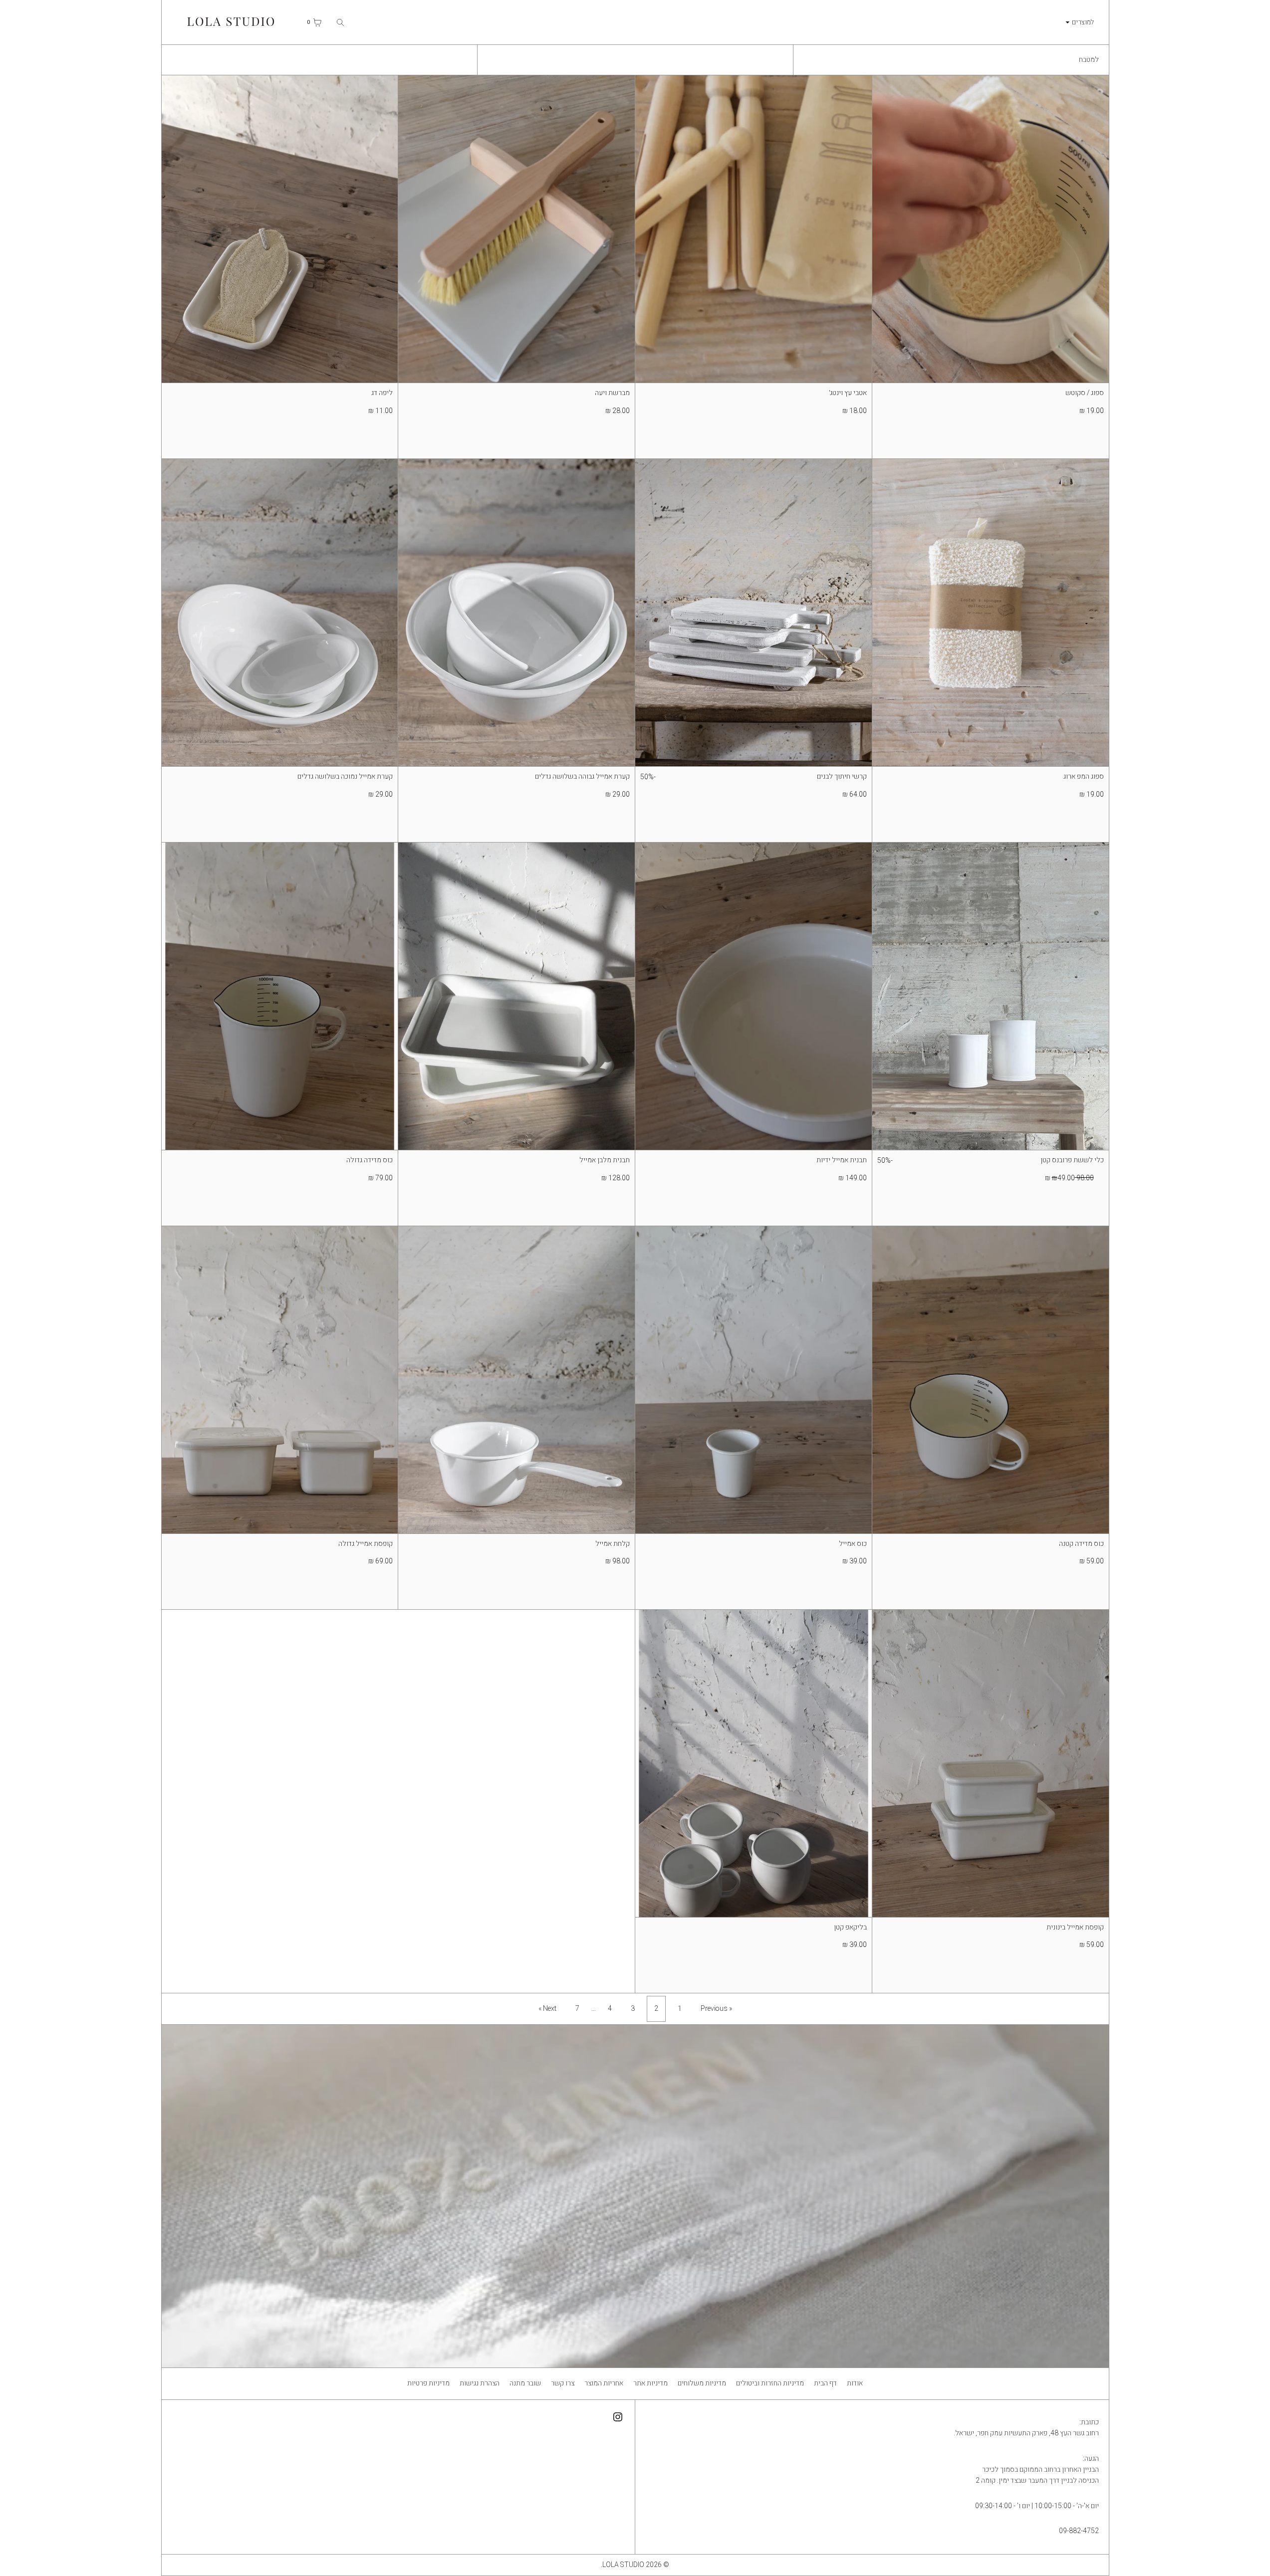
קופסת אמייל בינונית (1075, 1927)
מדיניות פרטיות (428, 2383)
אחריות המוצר (604, 2383)
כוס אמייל (853, 1544)
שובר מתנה (525, 2383)
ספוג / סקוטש (1085, 393)
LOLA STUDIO (623, 2565)
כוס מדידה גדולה (370, 1160)
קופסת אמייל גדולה (366, 1544)
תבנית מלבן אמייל (605, 1160)
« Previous (716, 2009)
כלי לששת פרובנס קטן (1072, 1160)
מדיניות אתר (650, 2383)
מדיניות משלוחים (702, 2383)
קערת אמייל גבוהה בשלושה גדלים (582, 776)
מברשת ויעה (612, 393)
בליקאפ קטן (850, 1927)
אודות (855, 2383)
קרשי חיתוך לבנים (842, 776)
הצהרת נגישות (480, 2383)
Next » (547, 2009)
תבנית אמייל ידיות (842, 1160)
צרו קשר (563, 2383)
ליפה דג (382, 393)
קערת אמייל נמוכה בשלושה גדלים (345, 776)
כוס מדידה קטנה (1081, 1544)
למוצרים (1083, 22)
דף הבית (825, 2383)
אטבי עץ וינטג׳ (848, 393)
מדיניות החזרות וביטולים (770, 2383)
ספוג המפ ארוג (1084, 776)
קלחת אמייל (613, 1544)
